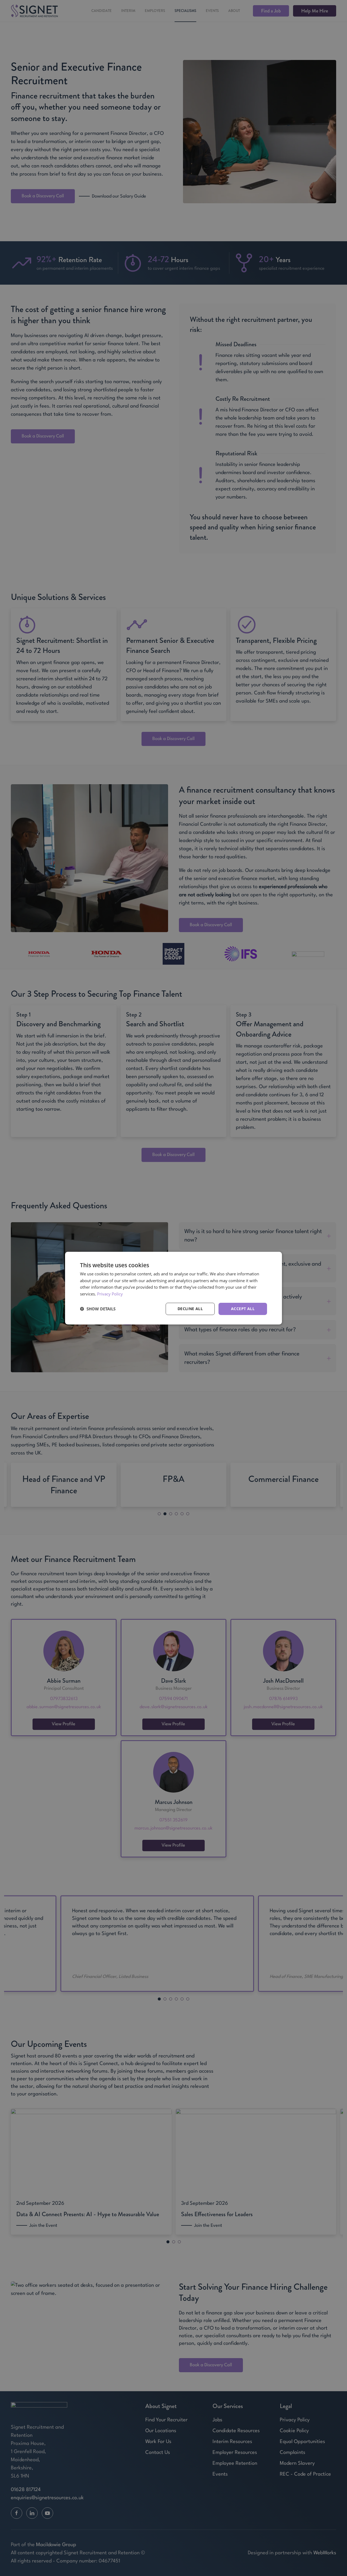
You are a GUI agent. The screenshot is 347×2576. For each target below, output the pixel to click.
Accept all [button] (243, 1309)
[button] (98, 1309)
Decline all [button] (190, 1309)
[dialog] (173, 1288)
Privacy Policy (110, 1294)
